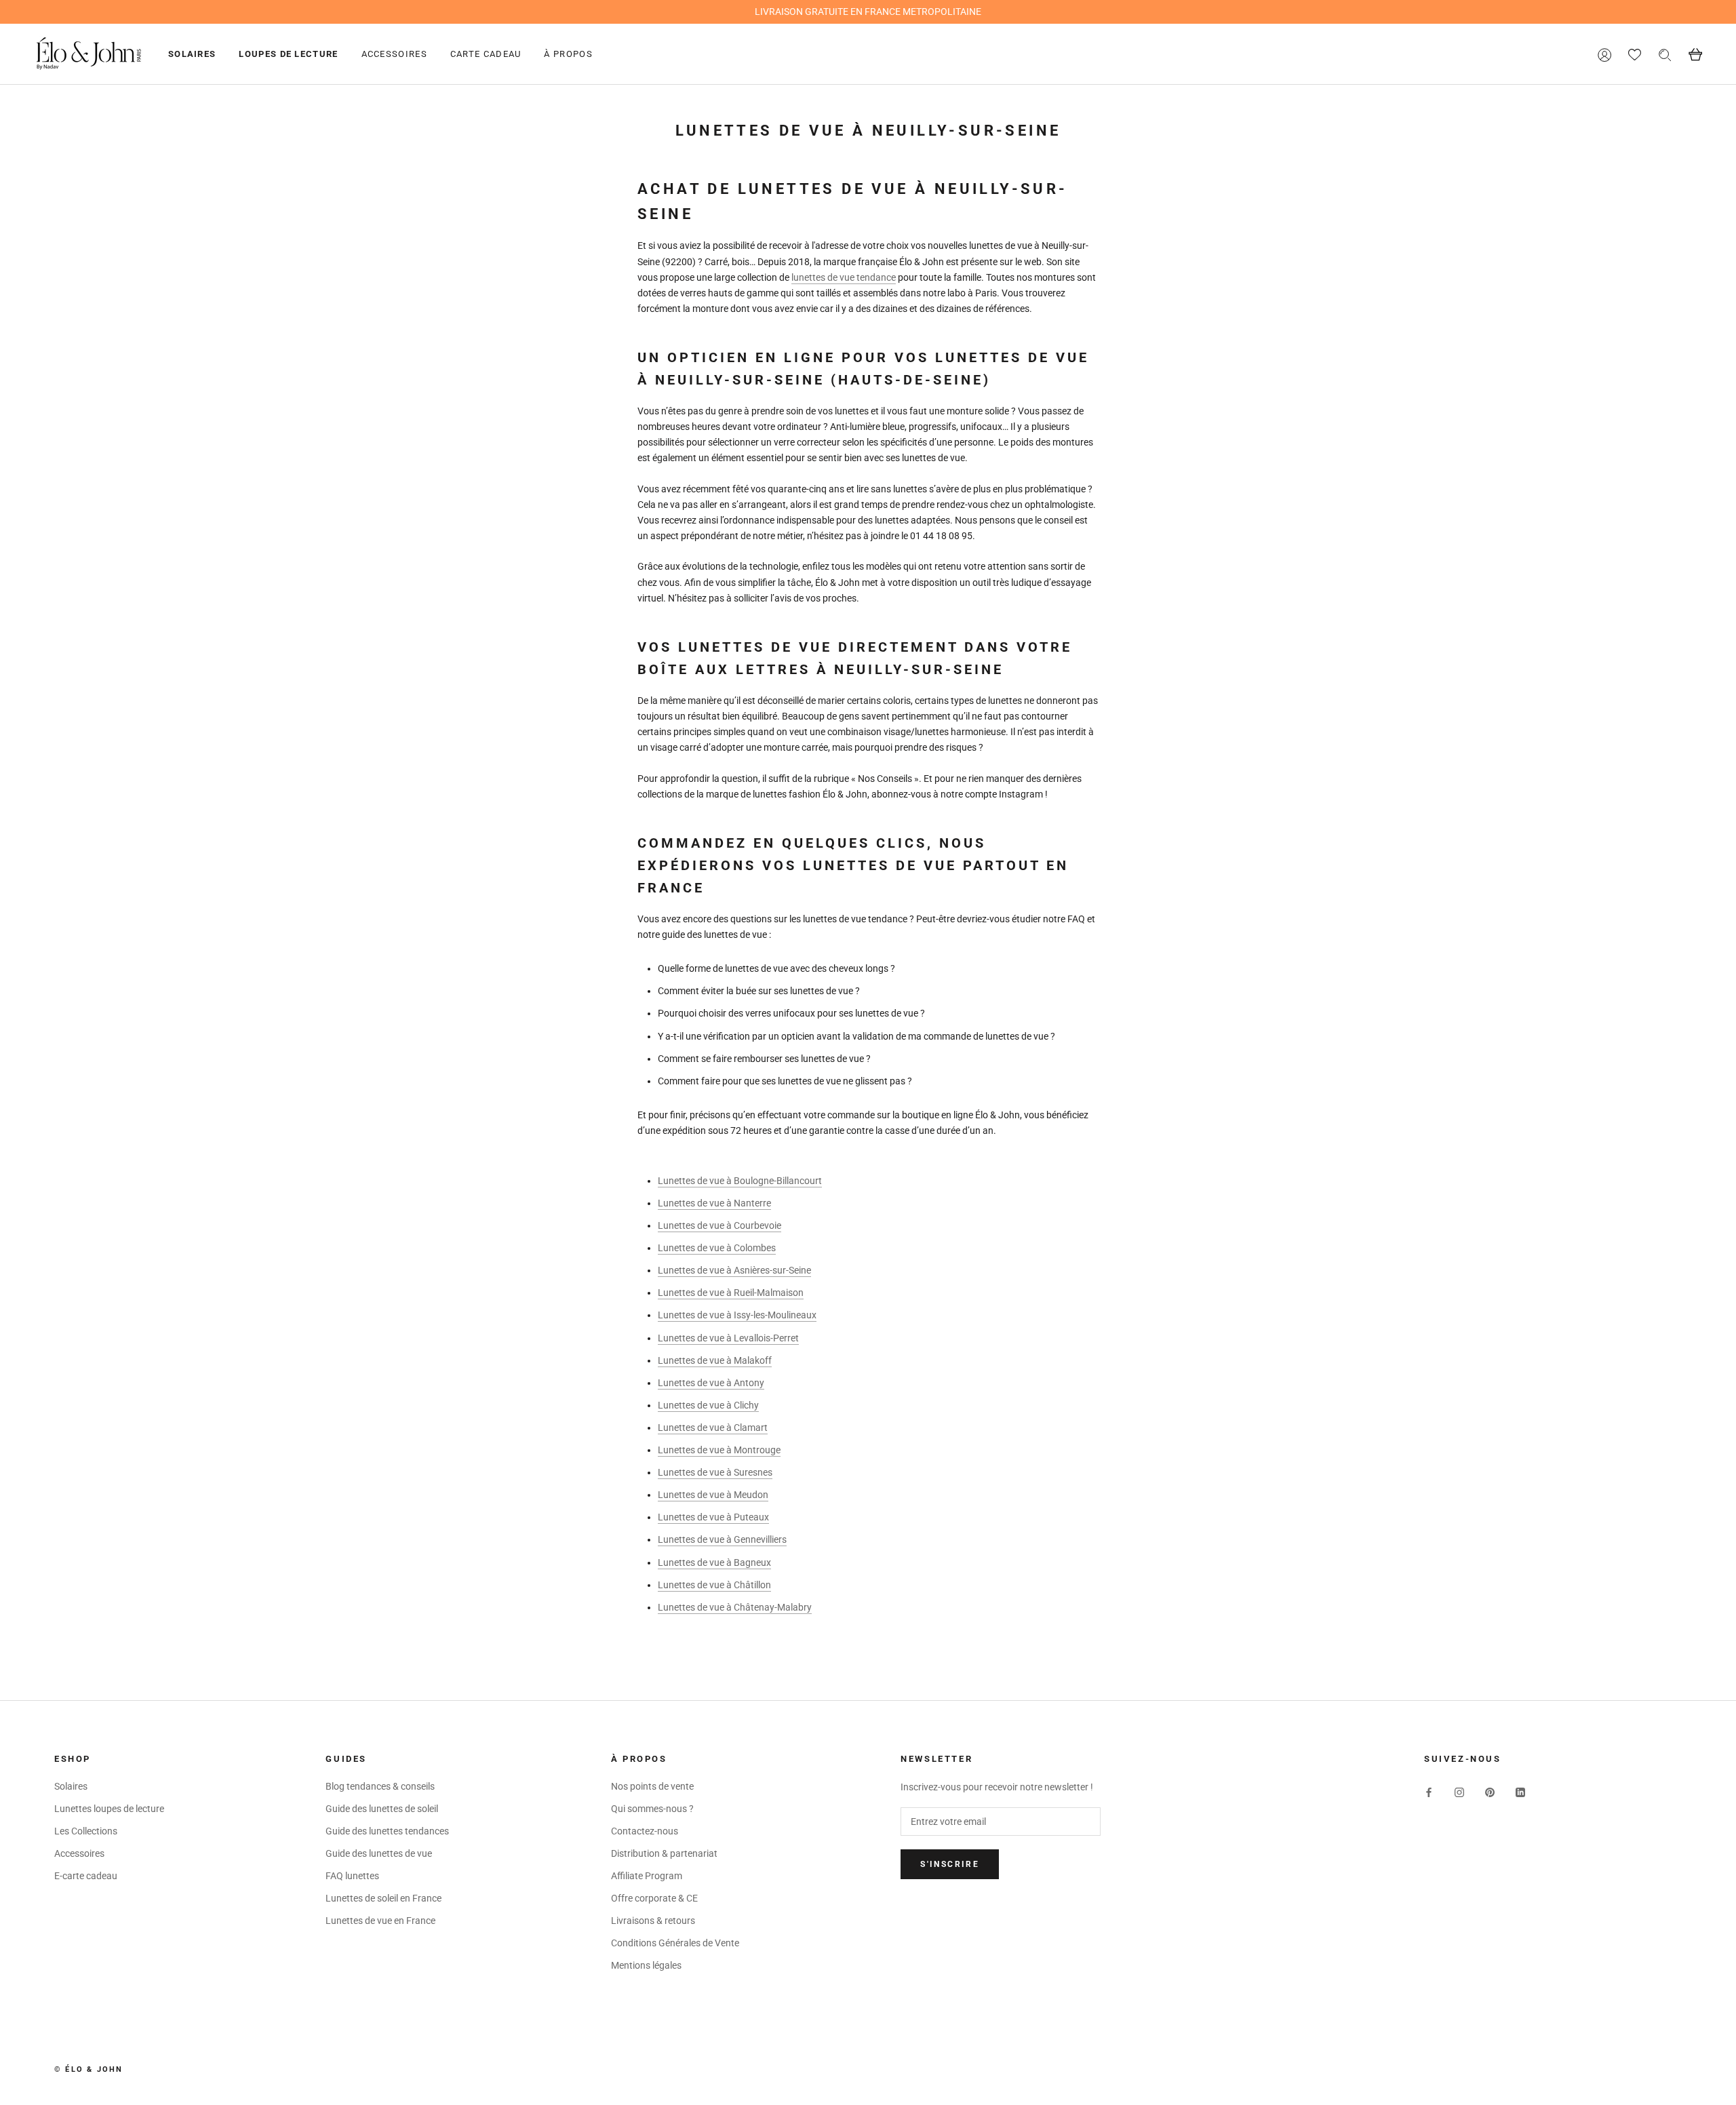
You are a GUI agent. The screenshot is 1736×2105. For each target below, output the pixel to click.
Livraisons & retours (653, 1921)
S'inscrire (950, 1864)
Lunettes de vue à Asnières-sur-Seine (734, 1270)
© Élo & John (88, 2069)
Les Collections (86, 1831)
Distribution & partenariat (664, 1853)
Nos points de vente (652, 1786)
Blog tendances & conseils (380, 1786)
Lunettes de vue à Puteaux (713, 1517)
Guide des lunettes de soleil (382, 1809)
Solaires (192, 54)
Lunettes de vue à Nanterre (714, 1203)
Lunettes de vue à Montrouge (719, 1450)
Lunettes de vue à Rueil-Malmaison (731, 1293)
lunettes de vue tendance (844, 277)
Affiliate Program (647, 1876)
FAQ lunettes (352, 1876)
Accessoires (394, 54)
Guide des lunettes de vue (379, 1853)
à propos (568, 54)
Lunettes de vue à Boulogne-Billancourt (740, 1181)
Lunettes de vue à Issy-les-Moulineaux (737, 1315)
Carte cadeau (486, 54)
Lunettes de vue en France (380, 1921)
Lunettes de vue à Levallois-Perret (728, 1338)
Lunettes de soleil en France (383, 1898)
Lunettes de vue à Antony (711, 1383)
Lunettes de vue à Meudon (713, 1495)
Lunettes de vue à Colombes (717, 1248)
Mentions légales (646, 1965)
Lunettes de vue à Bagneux (714, 1562)
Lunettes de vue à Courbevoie (719, 1225)
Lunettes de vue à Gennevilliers (722, 1539)
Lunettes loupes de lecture (109, 1809)
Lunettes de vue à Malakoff (715, 1360)
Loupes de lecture (288, 54)
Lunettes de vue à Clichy (708, 1405)
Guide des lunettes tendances (387, 1831)
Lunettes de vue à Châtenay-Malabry (735, 1607)
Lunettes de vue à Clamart (713, 1428)
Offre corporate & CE (654, 1898)
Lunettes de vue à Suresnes (715, 1472)
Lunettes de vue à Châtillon (714, 1585)
